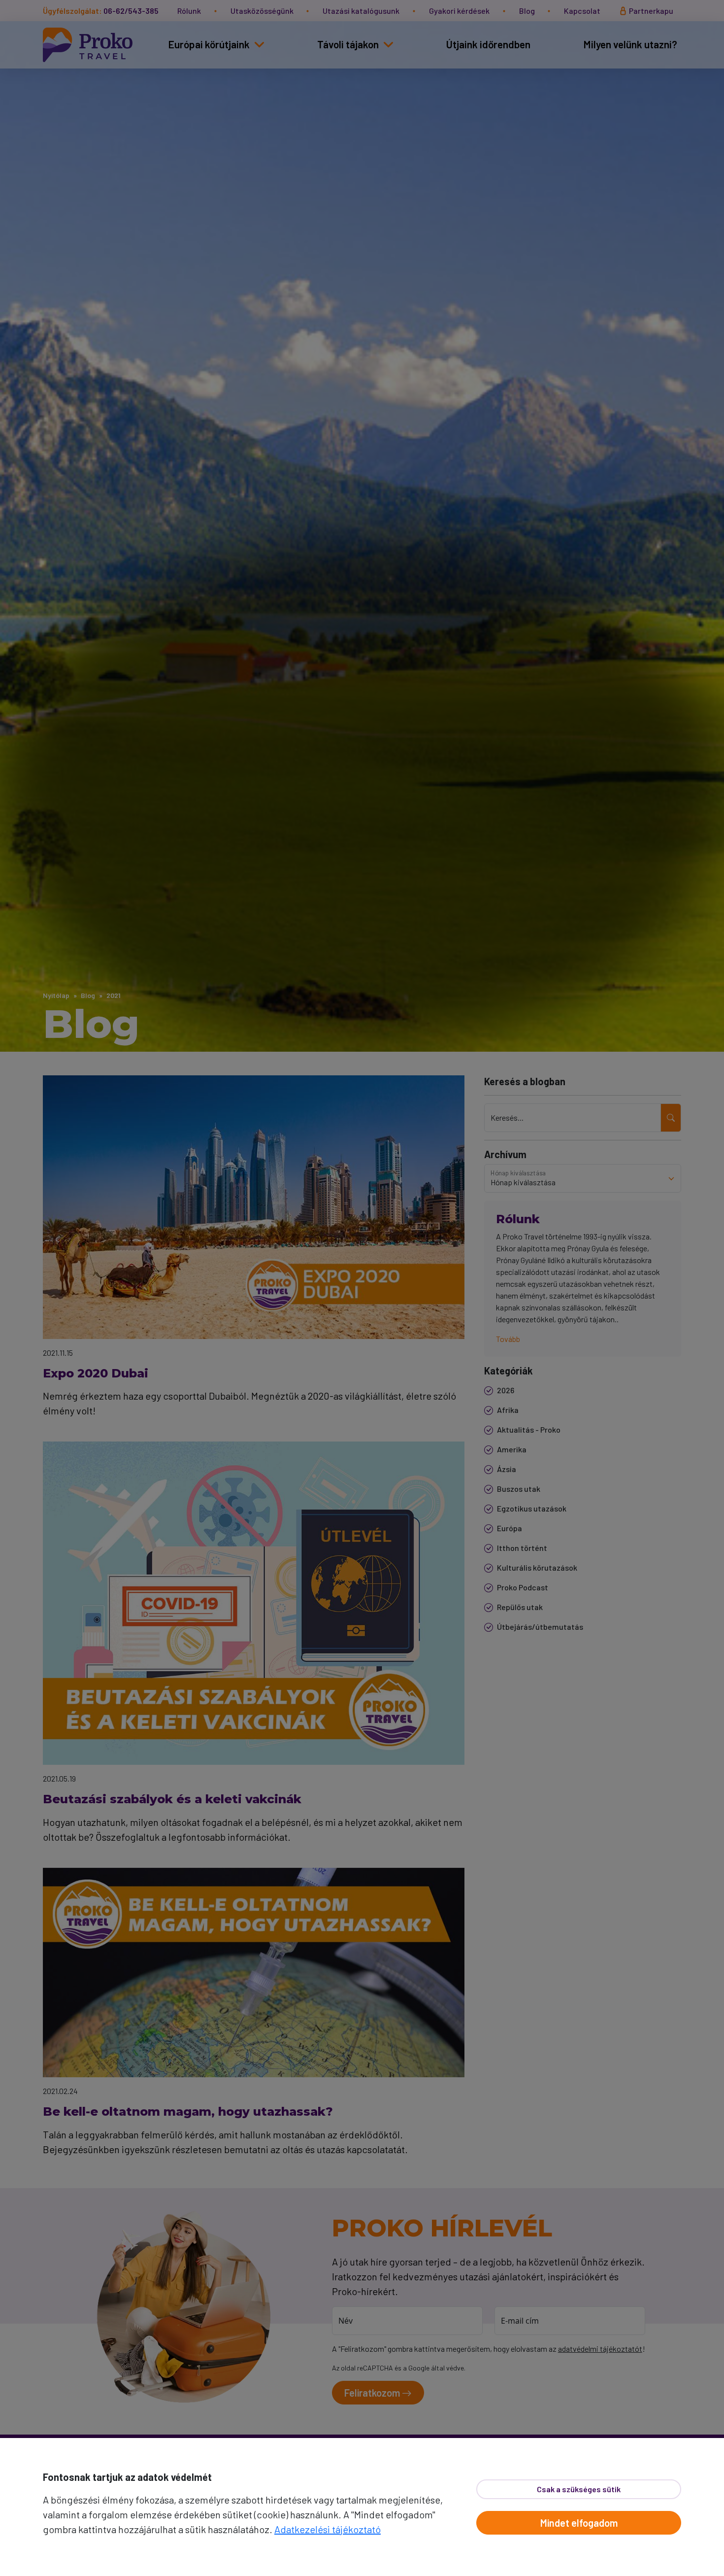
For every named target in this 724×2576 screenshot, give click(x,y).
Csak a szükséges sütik (579, 2489)
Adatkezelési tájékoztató (328, 2529)
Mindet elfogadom (579, 2523)
